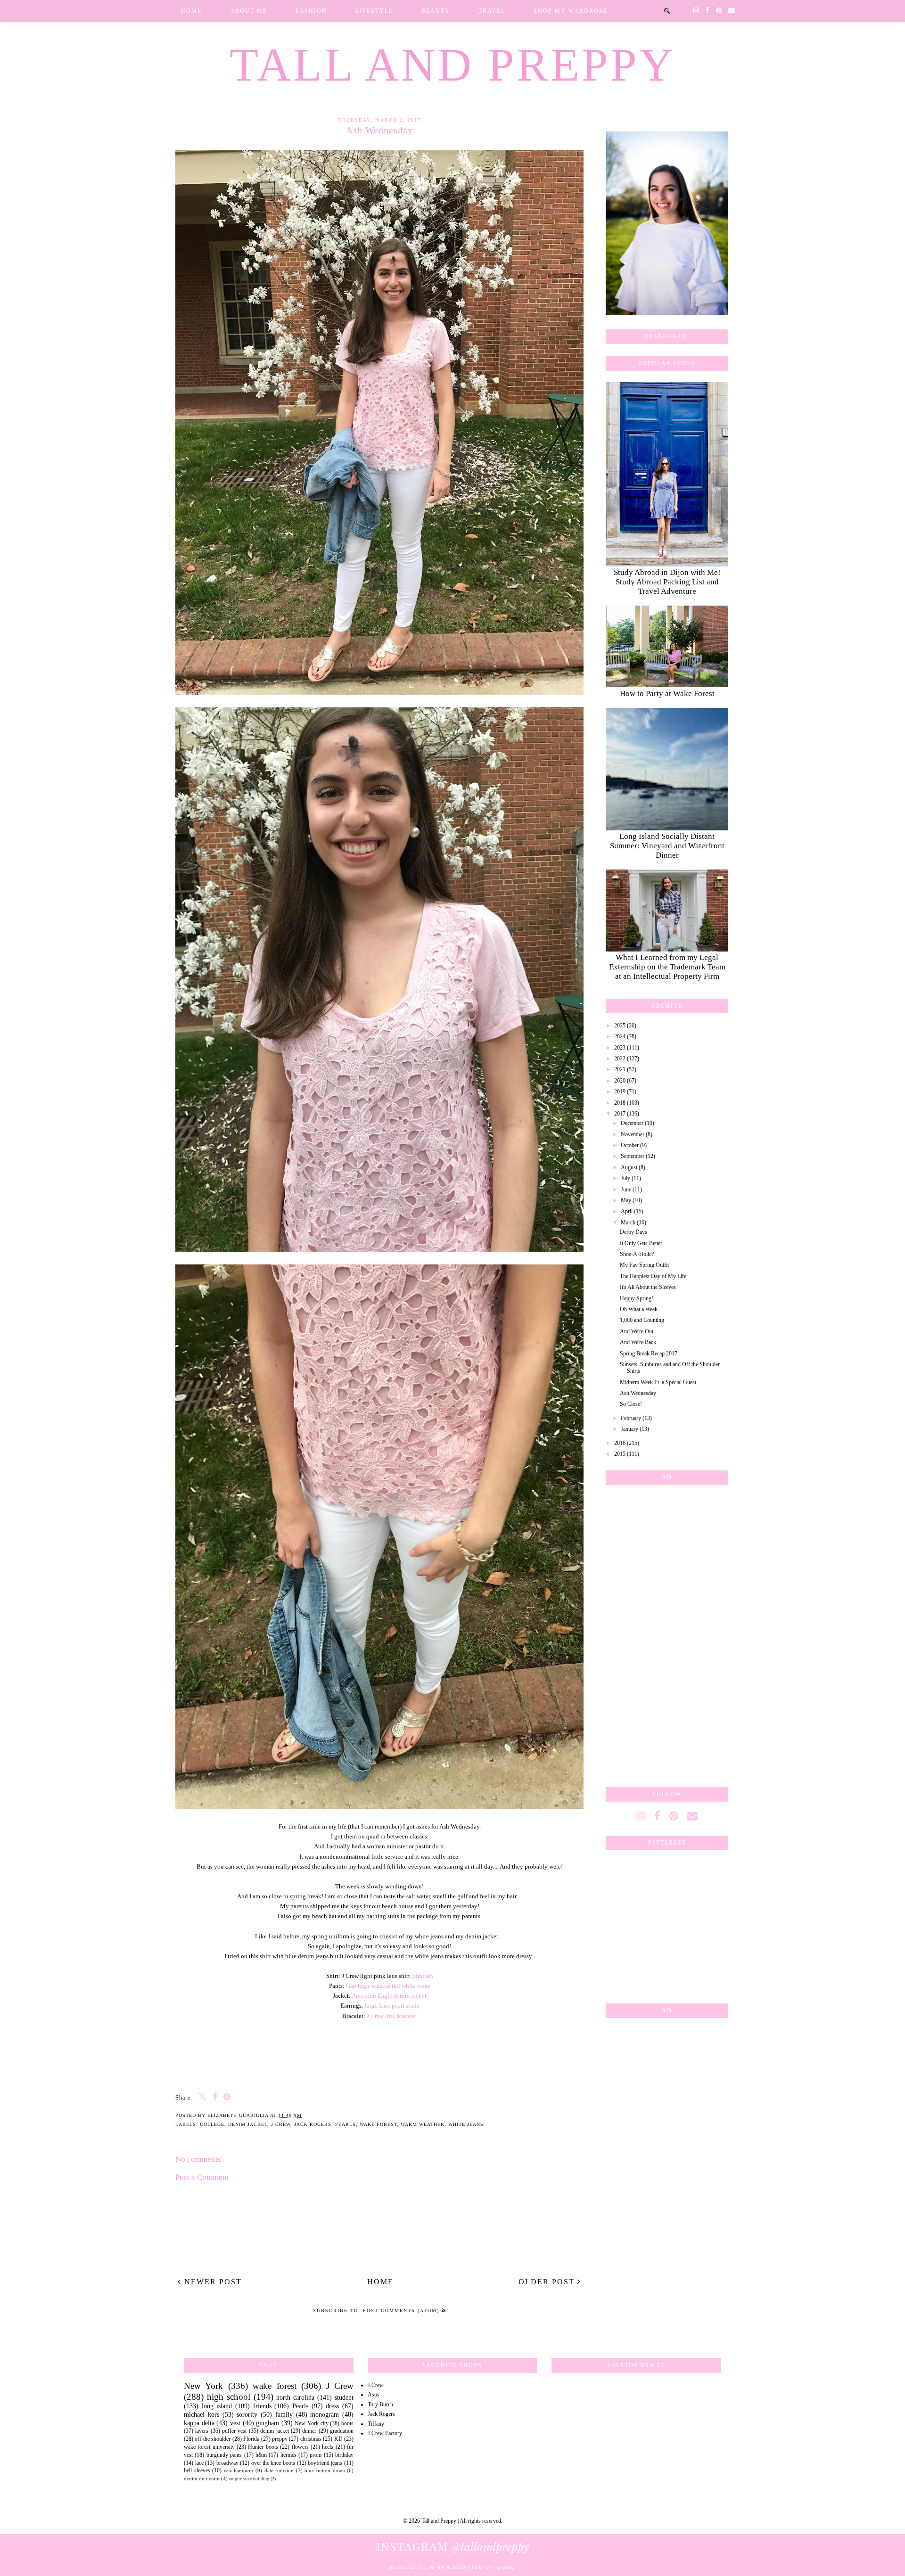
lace (199, 2463)
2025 (620, 1025)
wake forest (378, 2124)
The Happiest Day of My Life (653, 1276)
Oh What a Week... (641, 1309)
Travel (492, 11)
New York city (311, 2423)
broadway (227, 2463)
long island (217, 2406)
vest (235, 2423)
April (627, 1211)
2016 (620, 1443)
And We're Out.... (639, 1331)
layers (202, 2431)
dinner (309, 2431)
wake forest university (209, 2447)
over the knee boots (273, 2463)
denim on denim (202, 2478)
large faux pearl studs (392, 2006)
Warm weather (423, 2124)
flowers (300, 2447)
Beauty (436, 11)
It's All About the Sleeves (648, 1287)
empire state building (249, 2479)
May (626, 1200)
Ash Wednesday (638, 1393)
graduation (342, 2431)
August (629, 1167)
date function (279, 2470)
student (344, 2397)
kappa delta (199, 2423)
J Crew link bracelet (392, 2016)
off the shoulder (213, 2439)
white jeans (466, 2124)
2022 (620, 1058)
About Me (249, 11)
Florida (251, 2439)
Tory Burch (380, 2404)
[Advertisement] (667, 1634)
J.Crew (376, 2385)
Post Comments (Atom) (402, 2310)
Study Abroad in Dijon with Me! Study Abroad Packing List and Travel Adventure (667, 582)
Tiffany (376, 2424)
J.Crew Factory (385, 2433)
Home (191, 11)
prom (316, 2455)
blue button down (325, 2470)
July (625, 1178)
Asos (374, 2395)
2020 (620, 1081)
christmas (311, 2439)
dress (332, 2406)
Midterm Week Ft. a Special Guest (658, 1382)
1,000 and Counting (642, 1320)
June (626, 1190)
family (284, 2414)
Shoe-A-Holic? (637, 1254)
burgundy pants (224, 2455)
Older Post (548, 2282)
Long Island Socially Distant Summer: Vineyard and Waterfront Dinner (667, 846)
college (212, 2124)
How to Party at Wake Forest (667, 693)
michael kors (202, 2414)
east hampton (239, 2470)
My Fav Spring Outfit (644, 1265)
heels (328, 2447)
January (629, 1429)
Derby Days (633, 1232)
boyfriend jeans (325, 2463)
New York (203, 2386)
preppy (280, 2439)
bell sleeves (197, 2470)
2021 (620, 1069)
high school (229, 2397)
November (633, 1134)
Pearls (346, 2124)
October (630, 1145)
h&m (261, 2455)
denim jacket (248, 2124)
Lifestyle (374, 11)
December (632, 1123)
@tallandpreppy (453, 2546)
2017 (620, 1114)
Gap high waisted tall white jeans (388, 1986)
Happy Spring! (637, 1298)
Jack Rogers (313, 2124)
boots (347, 2423)
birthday (344, 2455)
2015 (620, 1454)
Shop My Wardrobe (571, 11)
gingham (267, 2423)
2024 (620, 1036)
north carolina (295, 2397)
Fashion (311, 11)
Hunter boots (263, 2447)
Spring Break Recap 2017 (649, 1354)
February (631, 1418)
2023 (620, 1048)
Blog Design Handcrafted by (452, 2567)
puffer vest (234, 2431)
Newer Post (212, 2282)
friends (262, 2406)
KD (338, 2439)
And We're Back (638, 1342)
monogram (325, 2414)
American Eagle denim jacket (389, 1996)
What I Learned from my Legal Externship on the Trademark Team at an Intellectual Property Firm (667, 967)
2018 (620, 1103)
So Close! (631, 1404)
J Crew (281, 2124)
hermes (288, 2455)
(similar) (422, 1976)
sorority (247, 2414)
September (633, 1156)
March (628, 1222)
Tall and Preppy (452, 65)
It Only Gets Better (641, 1243)
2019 (620, 1091)
